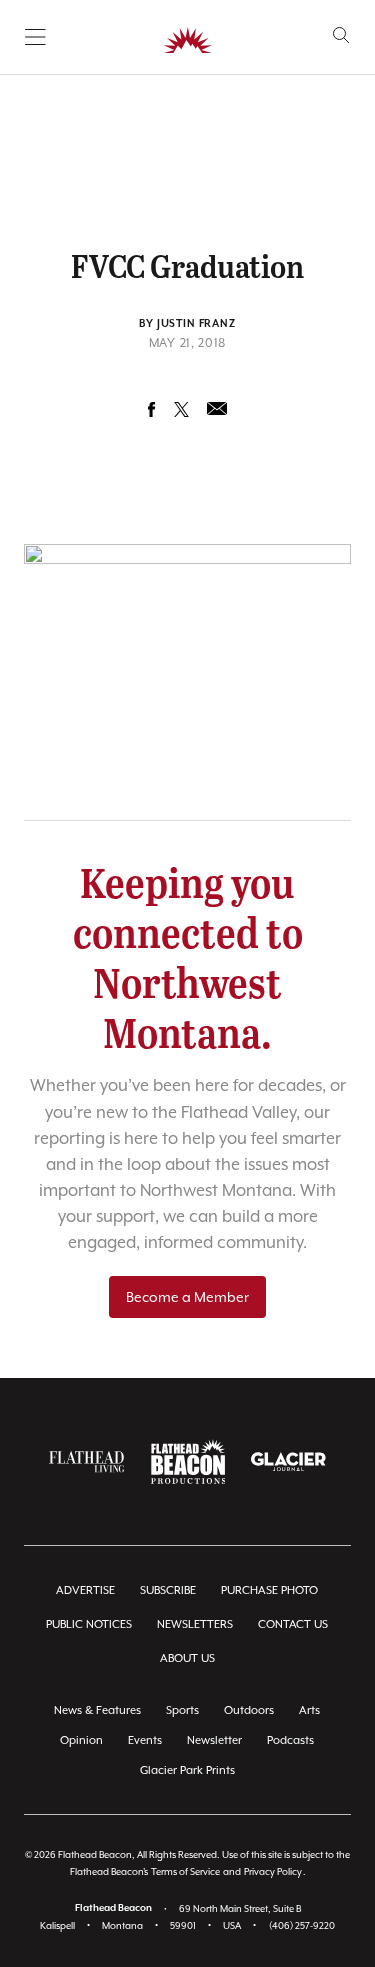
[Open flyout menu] (35, 37)
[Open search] (341, 35)
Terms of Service (185, 1871)
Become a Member (187, 1297)
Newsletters (195, 1624)
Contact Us (293, 1624)
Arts (309, 1710)
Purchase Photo (269, 1590)
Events (145, 1740)
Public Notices (89, 1624)
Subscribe (168, 1590)
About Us (187, 1658)
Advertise (85, 1590)
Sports (182, 1710)
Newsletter (214, 1740)
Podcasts (290, 1740)
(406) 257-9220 (302, 1925)
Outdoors (249, 1710)
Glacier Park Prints (187, 1770)
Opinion (81, 1740)
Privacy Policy (273, 1871)
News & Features (97, 1710)
